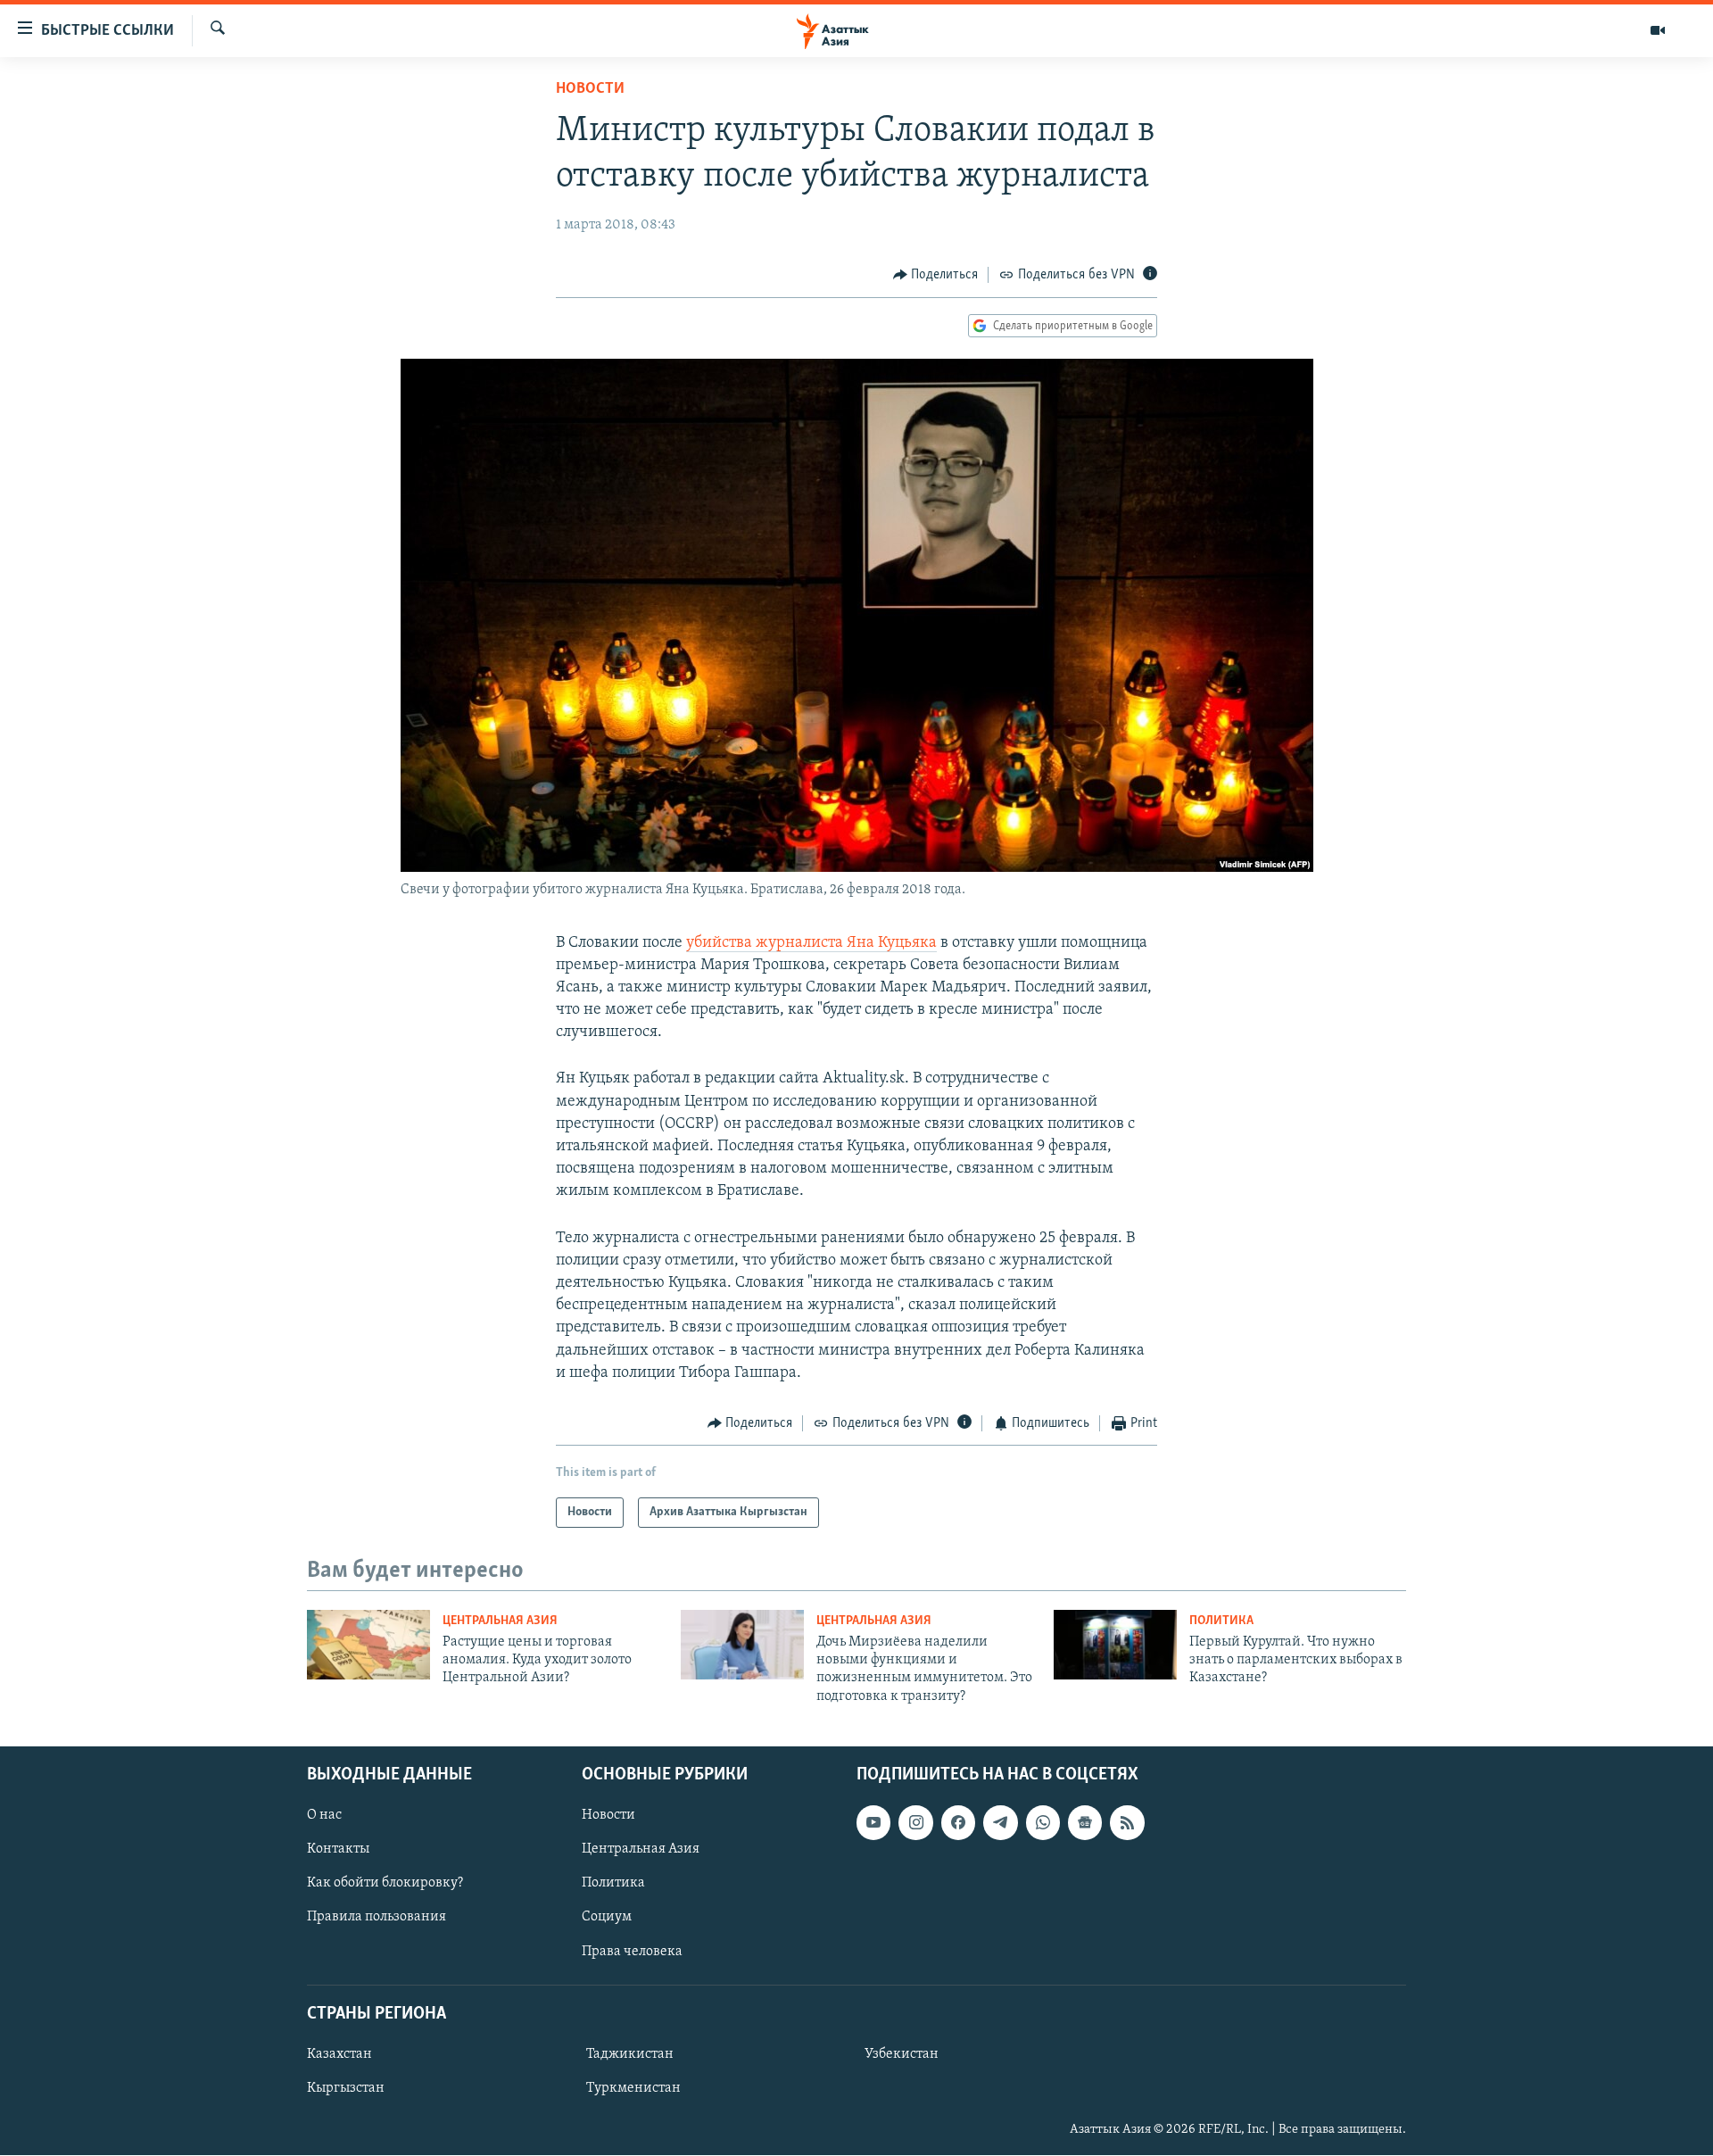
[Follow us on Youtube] (873, 1822)
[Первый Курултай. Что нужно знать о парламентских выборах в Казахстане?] (1115, 1645)
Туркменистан (633, 2088)
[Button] (936, 275)
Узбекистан (902, 2054)
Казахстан (339, 2054)
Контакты (338, 1849)
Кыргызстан (346, 2088)
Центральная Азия (500, 1621)
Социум (607, 1918)
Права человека (632, 1952)
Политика (1221, 1621)
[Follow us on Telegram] (1000, 1822)
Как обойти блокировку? (385, 1884)
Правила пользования (377, 1918)
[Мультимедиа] (1658, 30)
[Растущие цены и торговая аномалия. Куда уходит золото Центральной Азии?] (368, 1645)
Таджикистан (630, 2054)
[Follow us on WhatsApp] (1043, 1822)
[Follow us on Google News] (1085, 1822)
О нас (324, 1815)
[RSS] (1127, 1822)
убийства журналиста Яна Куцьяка (811, 943)
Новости (590, 89)
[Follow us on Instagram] (915, 1822)
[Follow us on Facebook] (958, 1822)
